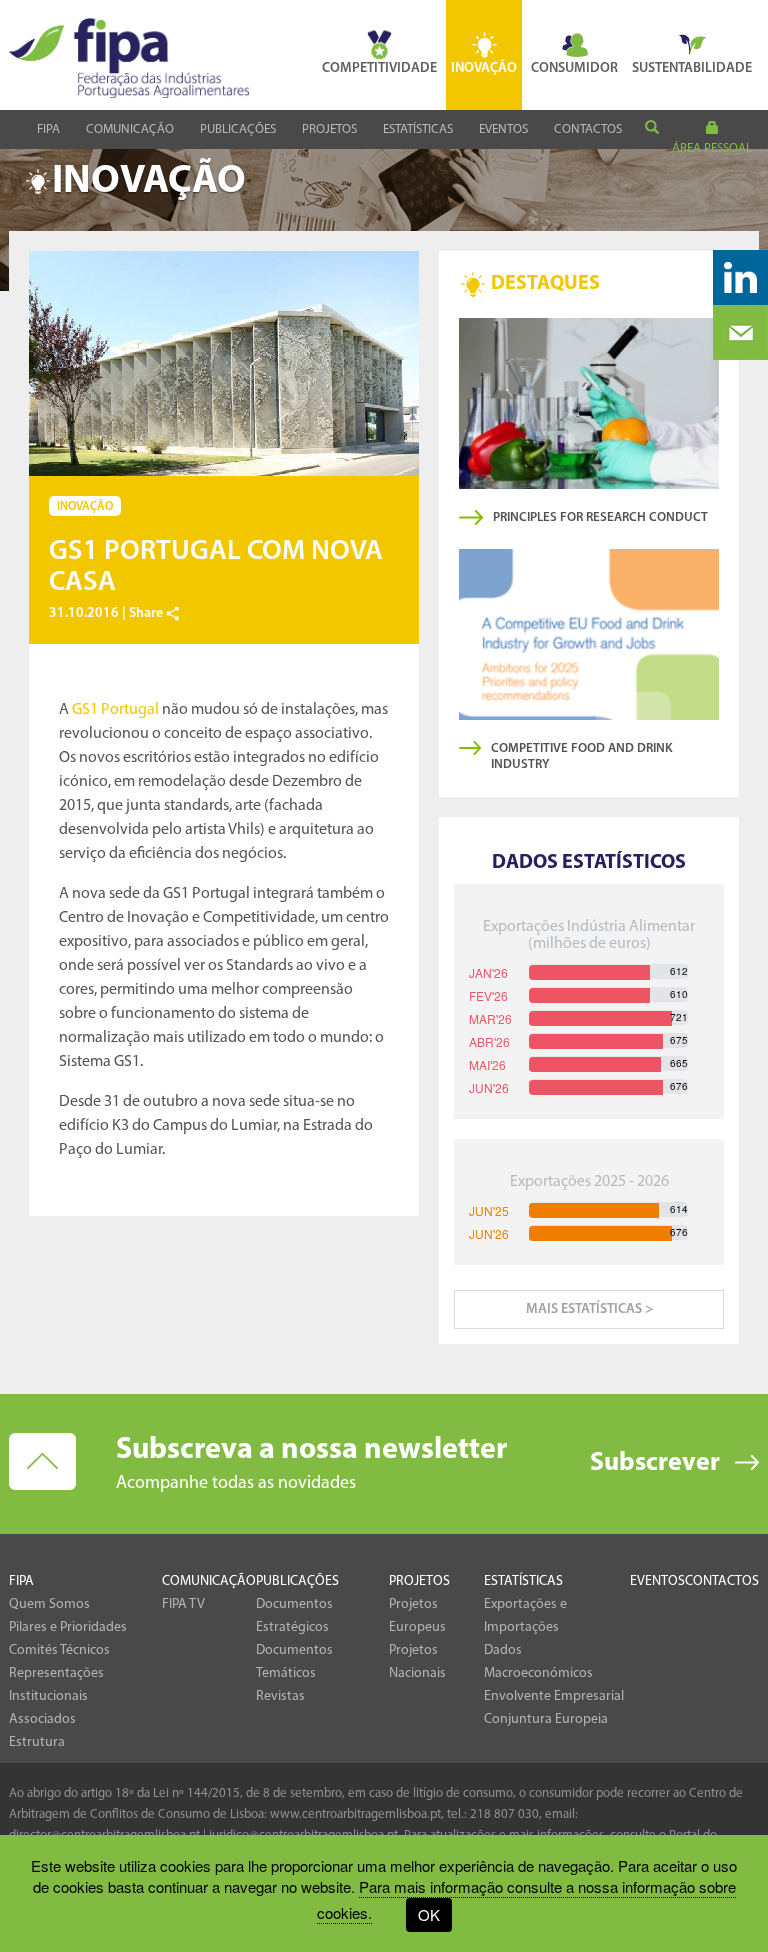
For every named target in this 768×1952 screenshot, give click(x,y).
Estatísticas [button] (418, 129)
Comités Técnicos (59, 1650)
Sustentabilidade (692, 68)
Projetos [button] (329, 129)
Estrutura (37, 1742)
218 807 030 (504, 1814)
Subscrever (655, 1463)
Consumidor (574, 68)
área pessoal (712, 148)
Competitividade (379, 68)
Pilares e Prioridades (68, 1627)
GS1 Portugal (115, 710)
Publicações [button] (238, 129)
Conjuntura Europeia (546, 1719)
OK (429, 1914)
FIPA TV (183, 1604)
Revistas (280, 1696)
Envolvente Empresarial (554, 1696)
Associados (42, 1719)
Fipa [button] (48, 129)
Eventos (503, 129)
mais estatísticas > (589, 1309)
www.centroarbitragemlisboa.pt (355, 1814)
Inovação (484, 68)
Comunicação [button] (130, 129)
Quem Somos (49, 1604)
